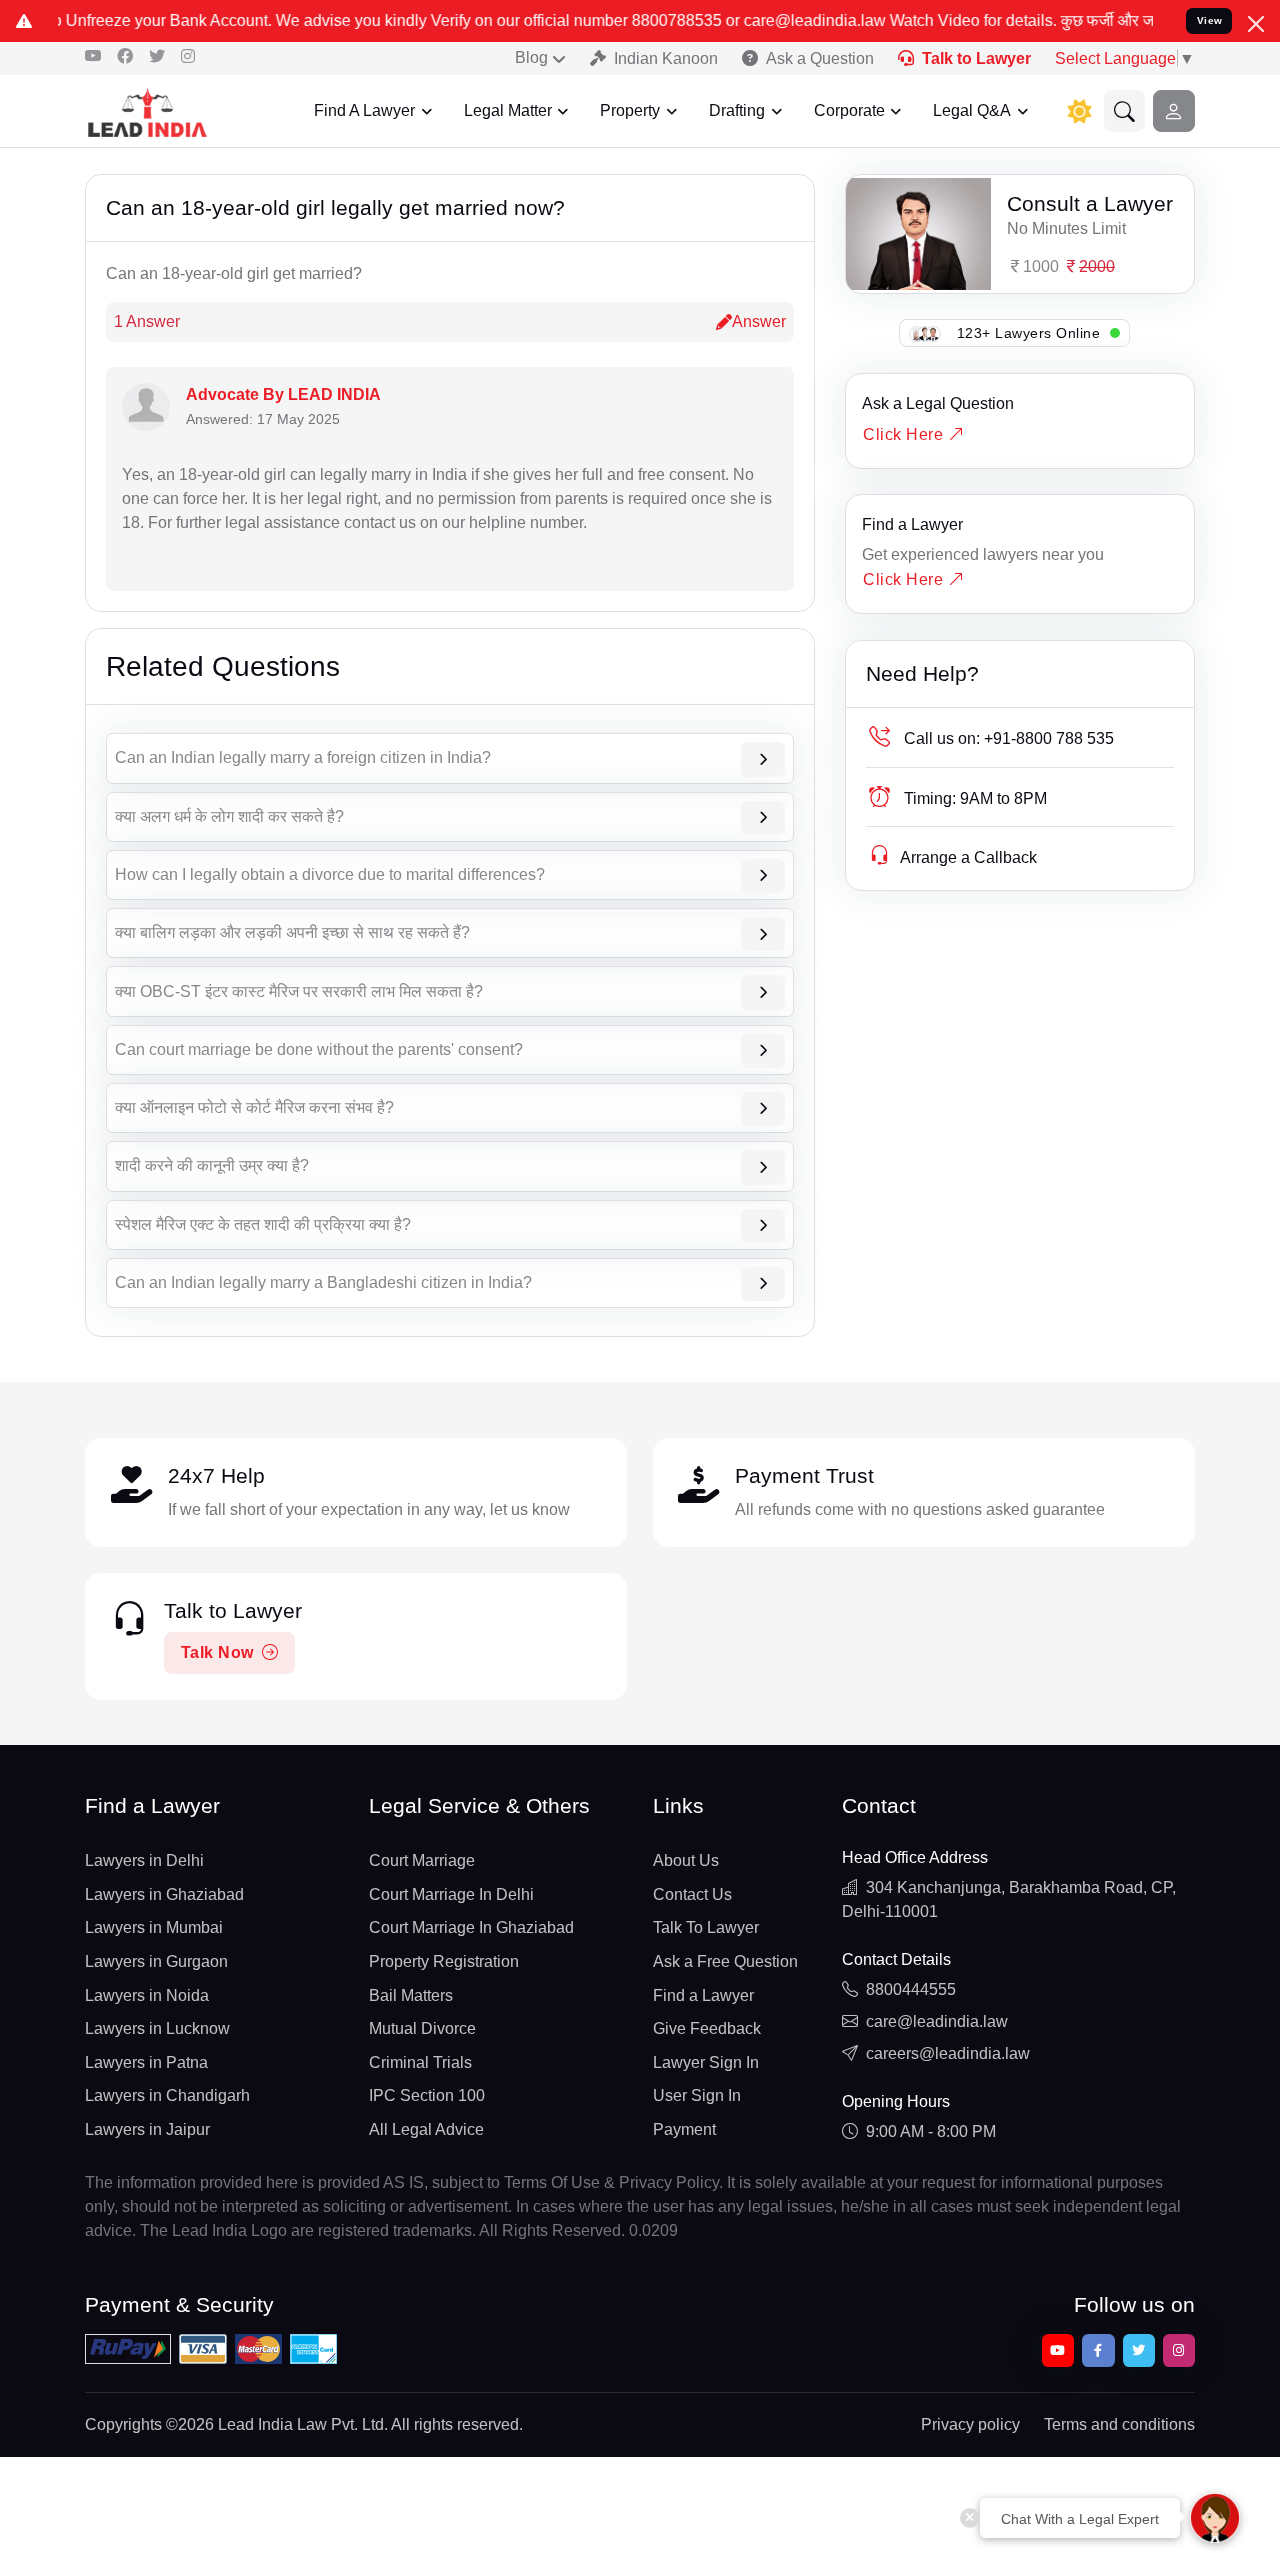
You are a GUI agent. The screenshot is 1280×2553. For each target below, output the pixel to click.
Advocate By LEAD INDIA (283, 394)
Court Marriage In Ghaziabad (471, 1927)
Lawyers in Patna (146, 2062)
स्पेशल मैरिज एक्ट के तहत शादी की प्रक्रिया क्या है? (263, 1224)
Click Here (905, 434)
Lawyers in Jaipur (147, 2129)
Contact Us (692, 1894)
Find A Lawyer (364, 110)
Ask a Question (820, 58)
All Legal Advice (426, 2129)
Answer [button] (759, 321)
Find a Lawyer (912, 524)
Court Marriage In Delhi (451, 1894)
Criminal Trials (420, 2062)
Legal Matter (508, 110)
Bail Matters (411, 1995)
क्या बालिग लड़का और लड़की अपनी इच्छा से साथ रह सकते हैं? (292, 932)
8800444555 (911, 1989)
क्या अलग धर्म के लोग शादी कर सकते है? (229, 816)
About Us (686, 1860)
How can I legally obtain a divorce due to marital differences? (330, 874)
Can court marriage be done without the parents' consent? (319, 1049)
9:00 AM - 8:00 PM (931, 2131)
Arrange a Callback (968, 857)
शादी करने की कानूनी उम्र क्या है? (212, 1165)
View (1210, 20)
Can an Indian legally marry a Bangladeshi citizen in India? (323, 1282)
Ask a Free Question (725, 1961)
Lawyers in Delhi (144, 1860)
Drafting (737, 110)
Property (630, 110)
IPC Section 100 (427, 2095)
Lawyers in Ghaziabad (164, 1894)
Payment (684, 2129)
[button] (1125, 111)
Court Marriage (422, 1860)
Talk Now (217, 1652)
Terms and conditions (1119, 2424)
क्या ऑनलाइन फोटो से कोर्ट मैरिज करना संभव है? (254, 1107)
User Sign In (697, 2095)
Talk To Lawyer (706, 1927)
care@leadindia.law (937, 2021)
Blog (531, 57)
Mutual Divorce (422, 2028)
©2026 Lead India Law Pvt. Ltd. (277, 2424)
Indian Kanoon (666, 58)
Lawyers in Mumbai (154, 1927)
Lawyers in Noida (147, 1995)
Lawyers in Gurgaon (156, 1961)
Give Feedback (707, 2028)
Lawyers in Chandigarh (167, 2095)
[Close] (1256, 24)
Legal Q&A (972, 110)
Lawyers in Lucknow (157, 2028)
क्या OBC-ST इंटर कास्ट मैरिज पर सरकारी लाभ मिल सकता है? (299, 991)
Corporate (849, 110)
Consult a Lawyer (1090, 203)
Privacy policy (970, 2424)
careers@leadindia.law (948, 2053)
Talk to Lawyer (976, 58)
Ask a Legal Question (938, 403)
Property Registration (444, 1961)
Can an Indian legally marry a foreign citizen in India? (303, 757)
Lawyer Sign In (706, 2062)
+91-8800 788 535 (1009, 738)
